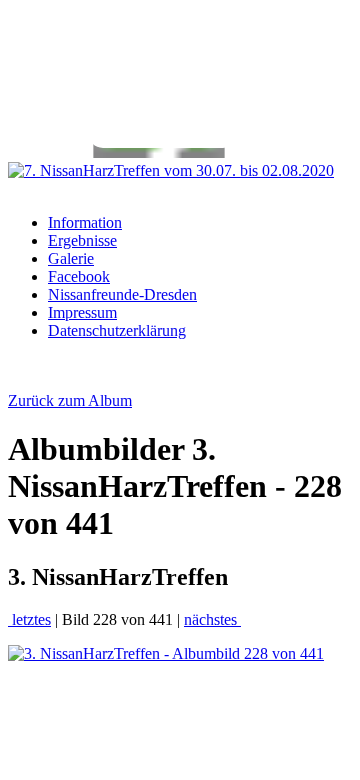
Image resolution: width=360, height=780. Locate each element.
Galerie (71, 258)
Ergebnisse (82, 240)
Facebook (79, 276)
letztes (29, 619)
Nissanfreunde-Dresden (122, 294)
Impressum (82, 312)
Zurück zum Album (70, 400)
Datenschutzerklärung (117, 330)
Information (85, 222)
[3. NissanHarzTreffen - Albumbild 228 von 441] (166, 653)
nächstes (212, 619)
